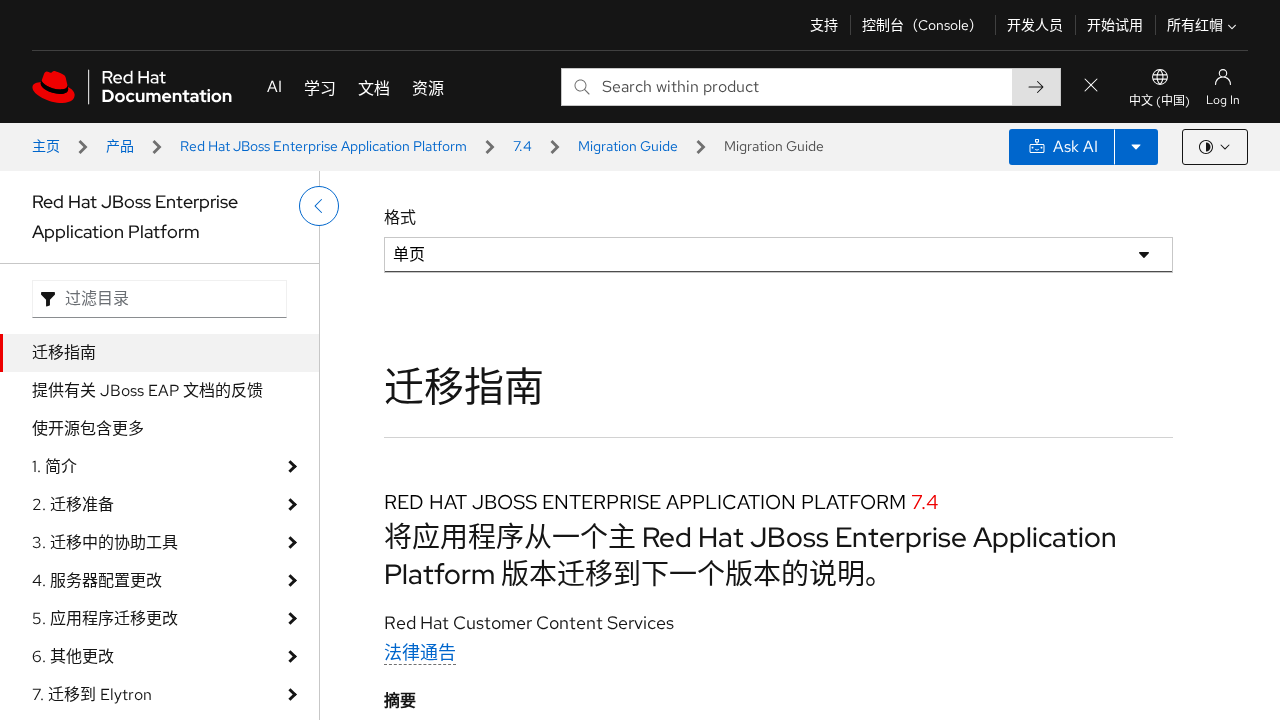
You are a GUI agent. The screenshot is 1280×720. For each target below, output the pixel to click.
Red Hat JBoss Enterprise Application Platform (323, 146)
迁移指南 (64, 352)
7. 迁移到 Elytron (92, 694)
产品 (120, 146)
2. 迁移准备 (73, 504)
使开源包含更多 (88, 428)
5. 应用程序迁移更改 (105, 618)
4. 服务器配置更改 (97, 580)
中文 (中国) (1159, 101)
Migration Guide (628, 146)
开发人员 (1035, 25)
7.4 (522, 146)
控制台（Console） (922, 25)
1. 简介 (54, 466)
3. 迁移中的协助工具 (105, 542)
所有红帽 (1195, 25)
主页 (46, 146)
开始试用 (1115, 25)
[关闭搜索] (1091, 86)
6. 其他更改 (73, 656)
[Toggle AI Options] (1136, 147)
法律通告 (420, 652)
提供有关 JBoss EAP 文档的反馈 (147, 390)
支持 (824, 25)
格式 (400, 217)
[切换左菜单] (319, 206)
